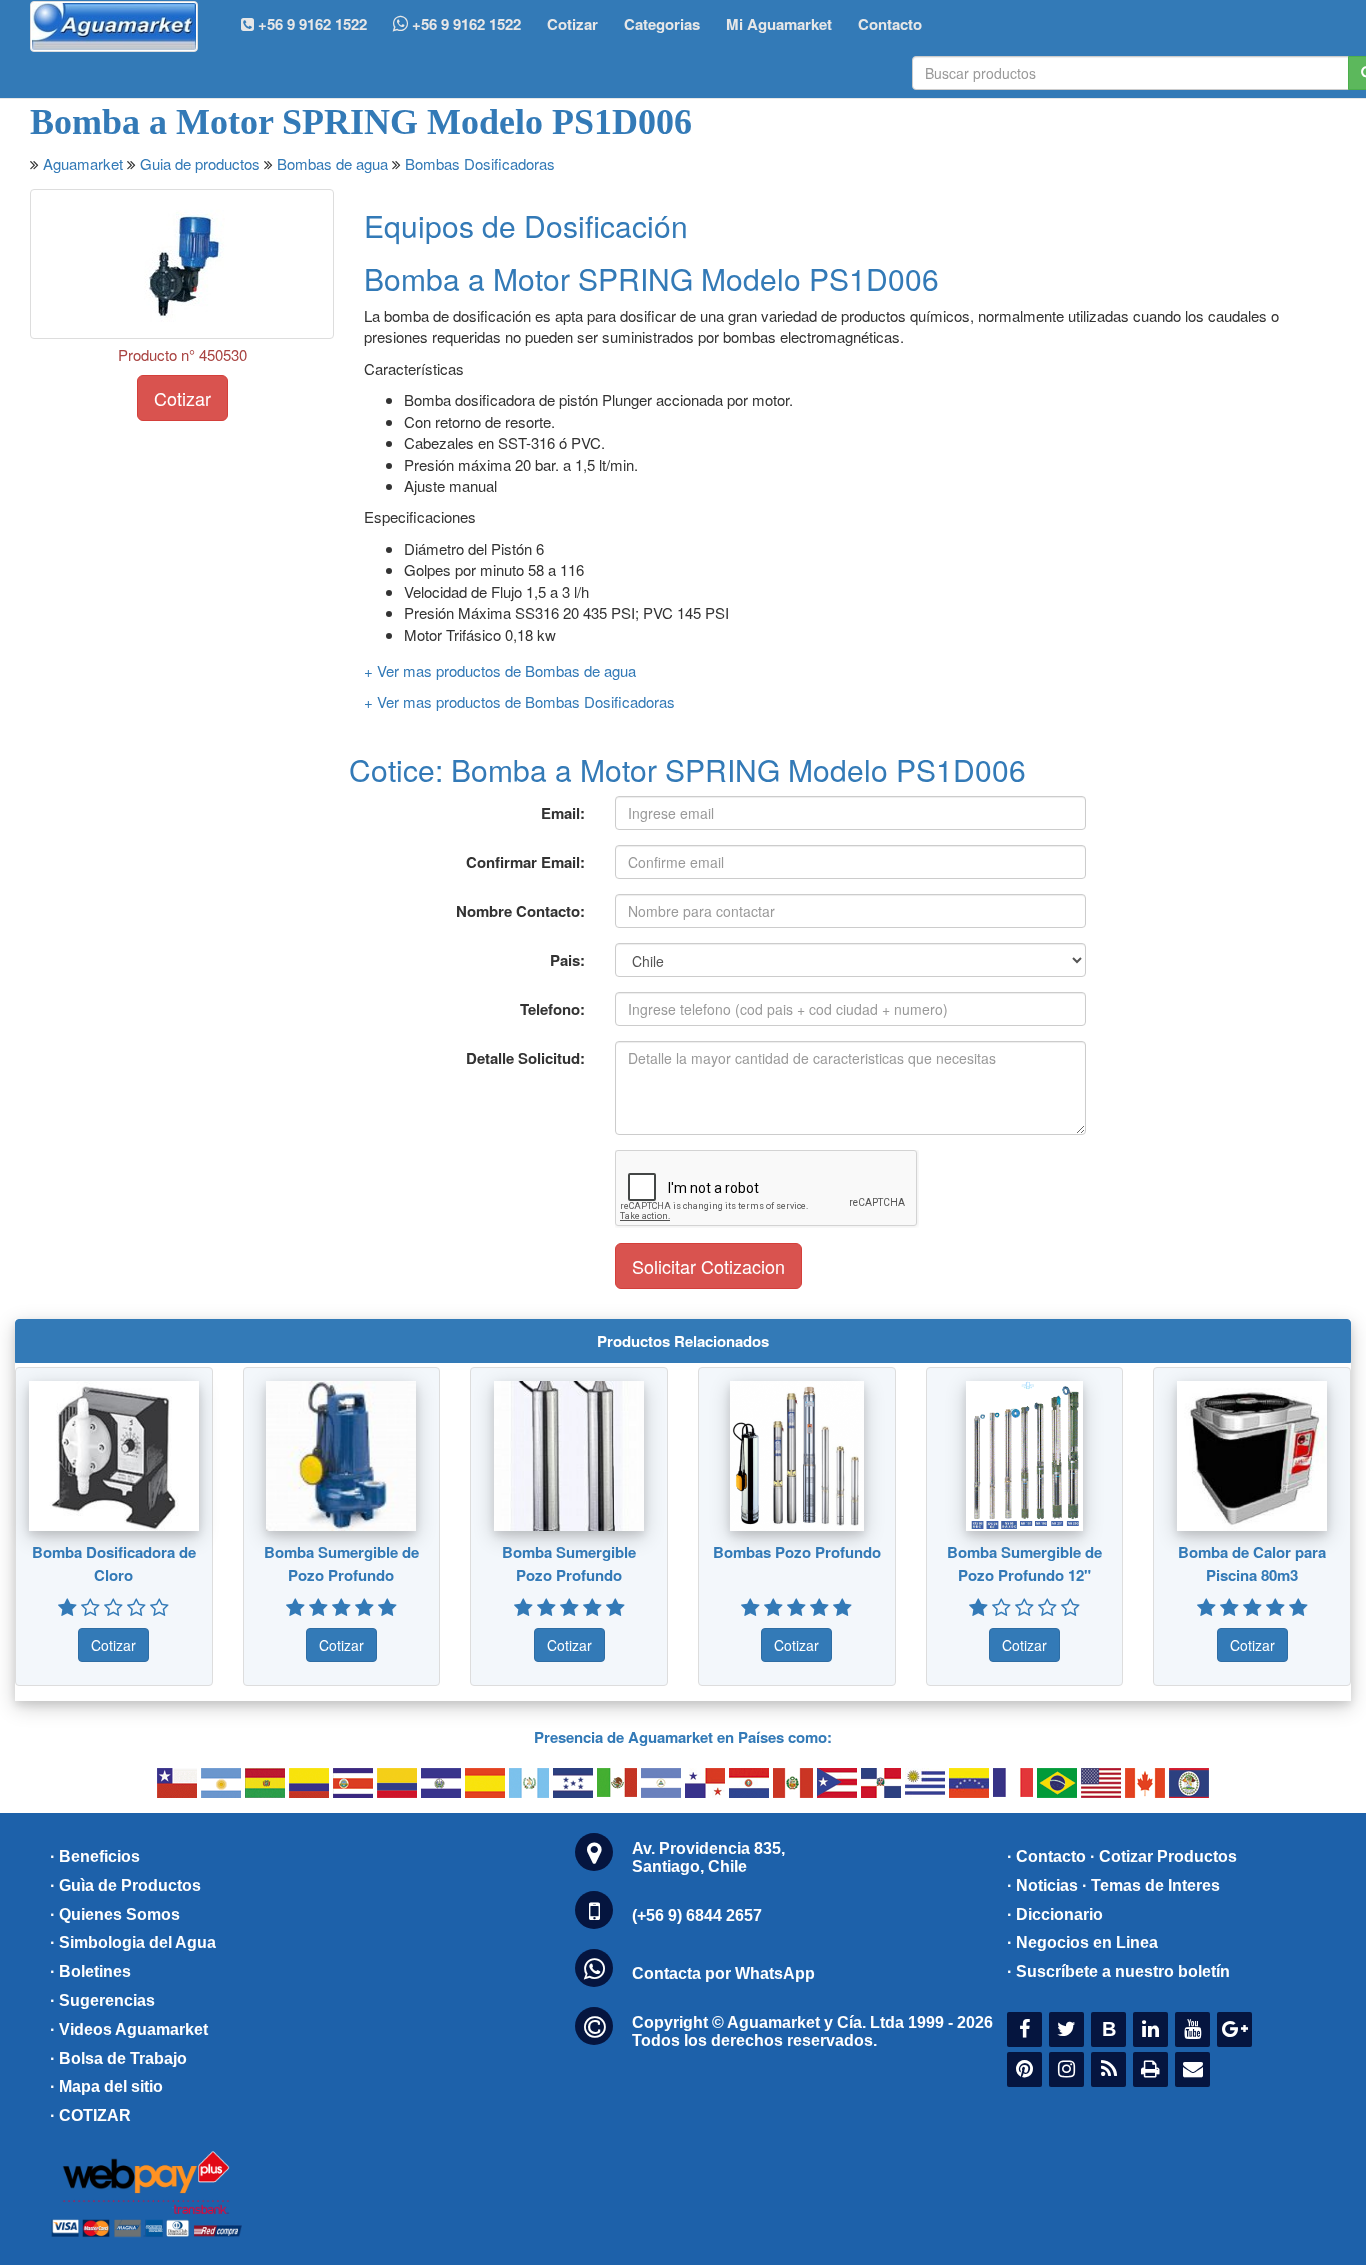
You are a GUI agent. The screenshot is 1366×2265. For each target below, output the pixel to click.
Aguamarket (83, 163)
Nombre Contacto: (520, 911)
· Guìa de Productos (125, 1885)
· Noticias (1042, 1885)
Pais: (567, 960)
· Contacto (1046, 1856)
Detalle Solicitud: (525, 1058)
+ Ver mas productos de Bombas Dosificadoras (519, 701)
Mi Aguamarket (779, 24)
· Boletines (90, 1971)
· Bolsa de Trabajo (118, 2058)
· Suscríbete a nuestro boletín (1118, 1971)
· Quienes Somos (115, 1914)
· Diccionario (1055, 1914)
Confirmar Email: (525, 862)
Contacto (890, 24)
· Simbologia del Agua (133, 1942)
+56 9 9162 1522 (464, 24)
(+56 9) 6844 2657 (697, 1915)
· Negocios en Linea (1082, 1942)
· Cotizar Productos (1163, 1856)
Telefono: (552, 1009)
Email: (563, 813)
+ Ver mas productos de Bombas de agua (500, 670)
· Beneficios (95, 1856)
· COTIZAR (90, 2115)
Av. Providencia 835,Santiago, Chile (708, 1857)
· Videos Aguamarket (129, 2029)
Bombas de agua (332, 163)
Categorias (662, 24)
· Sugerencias (102, 2000)
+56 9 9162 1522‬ (310, 24)
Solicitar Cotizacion (708, 1266)
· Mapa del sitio (106, 2086)
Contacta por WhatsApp (723, 1973)
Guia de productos (200, 163)
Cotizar (572, 24)
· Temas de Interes (1151, 1885)
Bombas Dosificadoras (480, 163)
